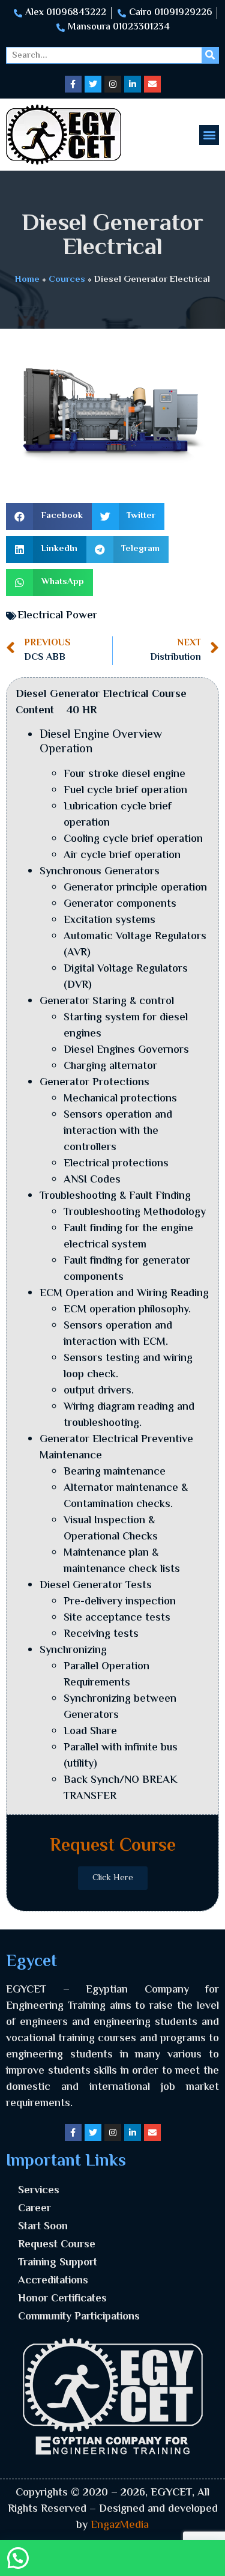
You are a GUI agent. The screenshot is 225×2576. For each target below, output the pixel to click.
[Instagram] (113, 84)
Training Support (58, 2263)
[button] (209, 135)
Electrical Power (57, 616)
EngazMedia (120, 2526)
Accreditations (53, 2281)
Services (39, 2191)
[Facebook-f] (73, 84)
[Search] (210, 55)
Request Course (57, 2245)
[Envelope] (152, 84)
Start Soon (43, 2227)
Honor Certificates (62, 2299)
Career (34, 2209)
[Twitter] (93, 84)
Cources (67, 279)
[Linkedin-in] (133, 84)
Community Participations (79, 2317)
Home (27, 279)
